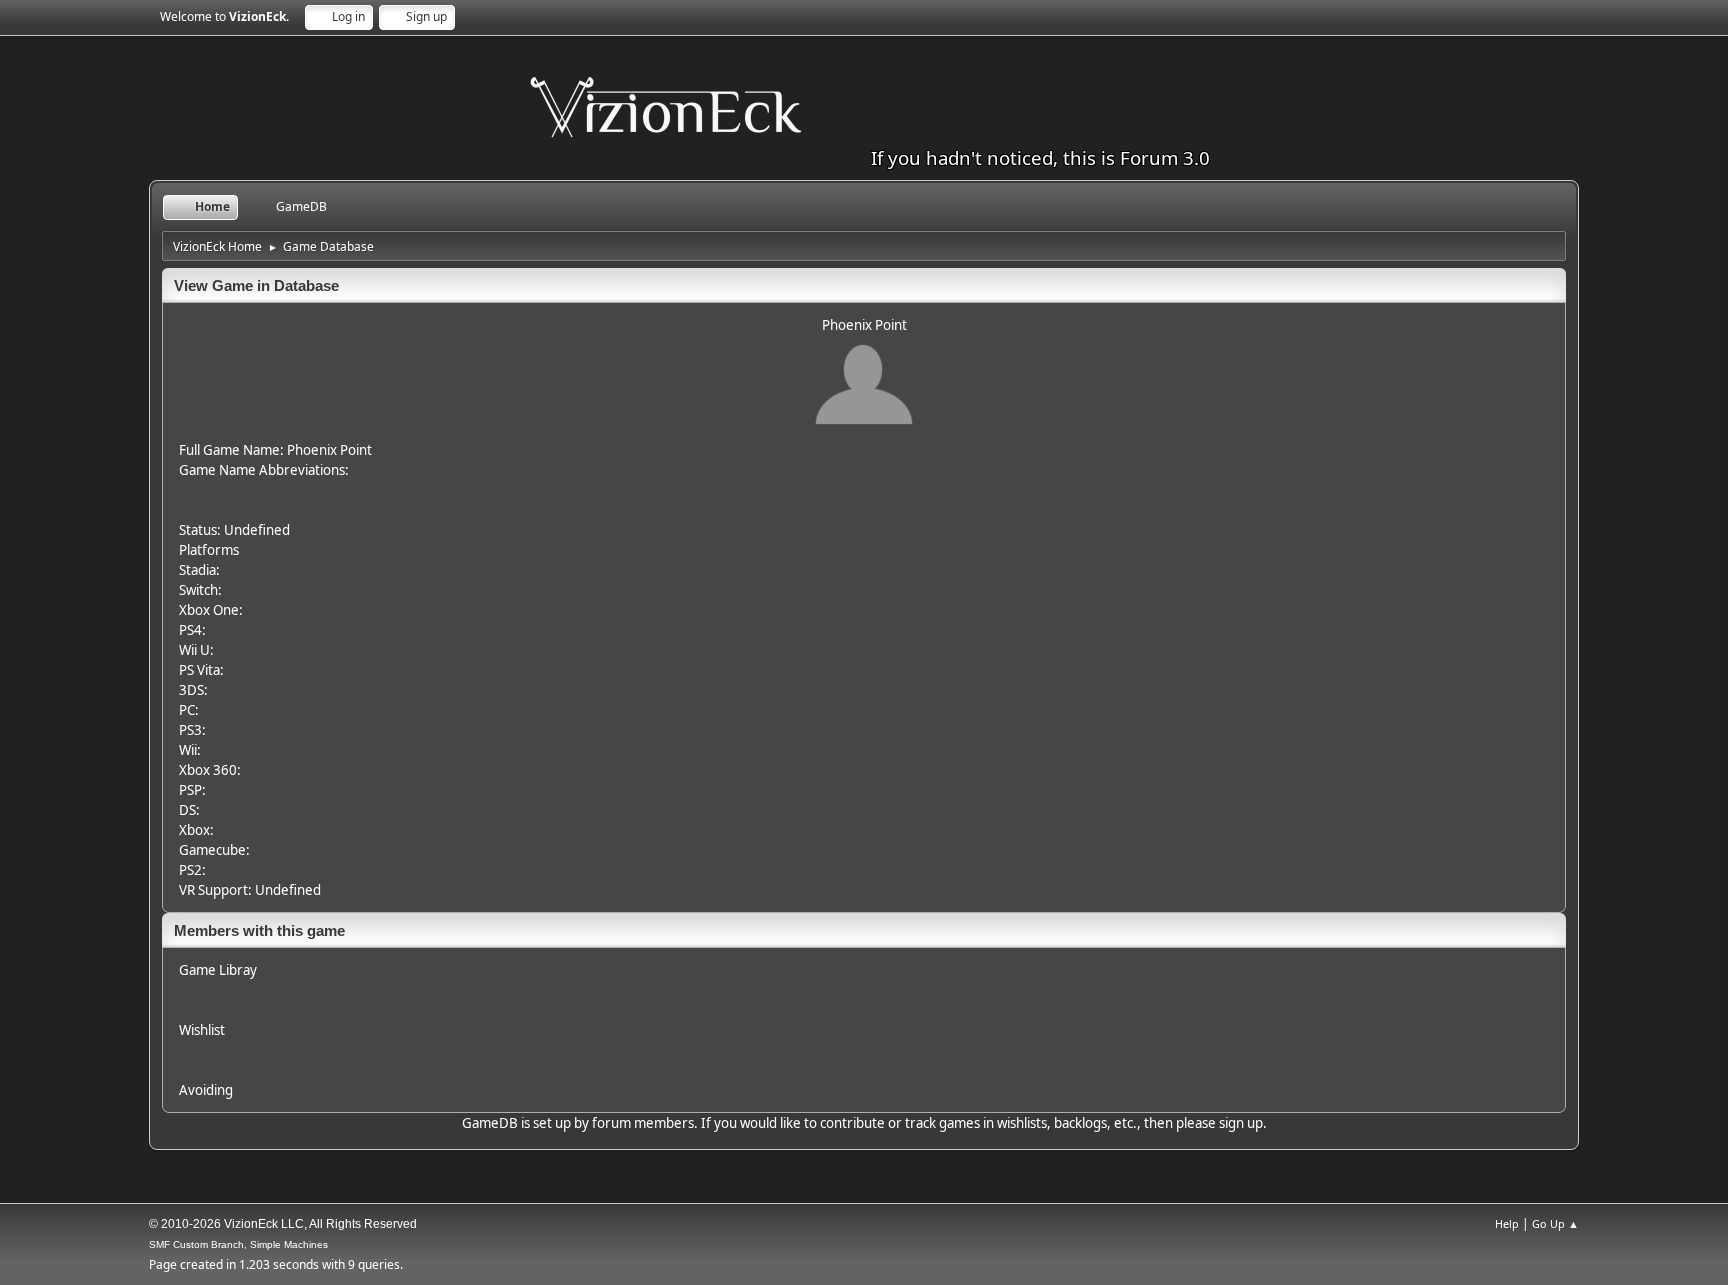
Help (1507, 1223)
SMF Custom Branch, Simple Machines (238, 1244)
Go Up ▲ (1555, 1223)
